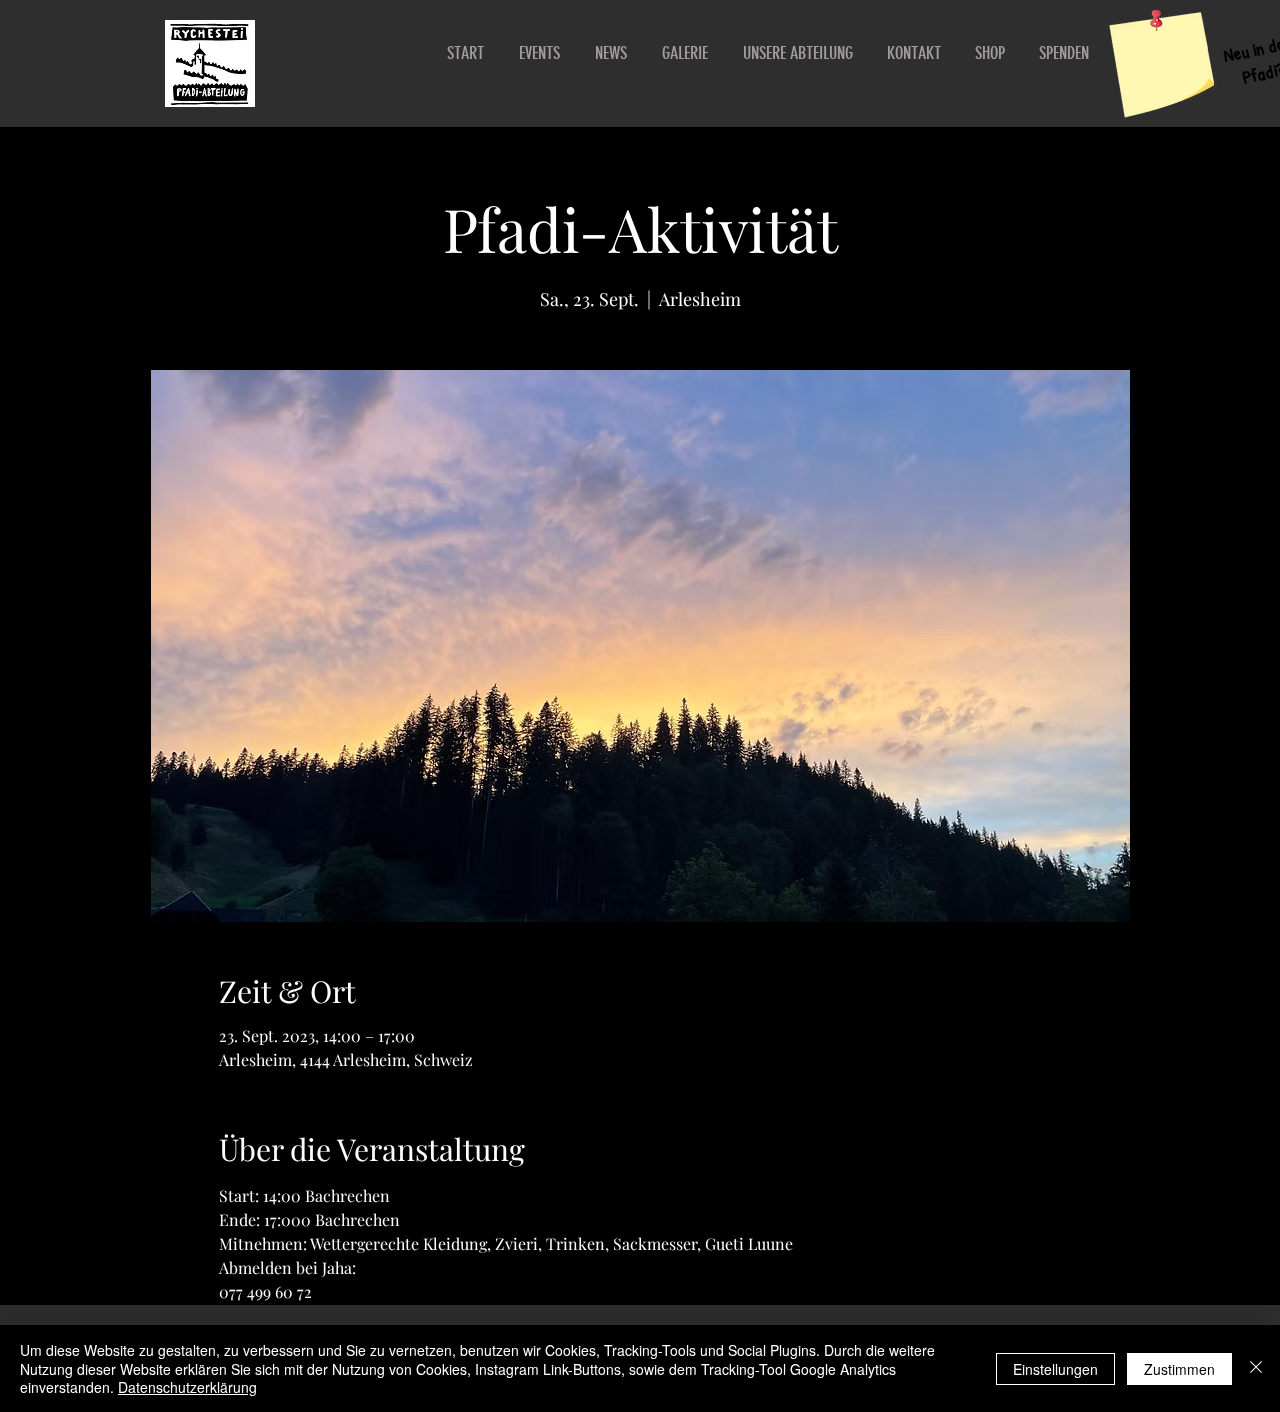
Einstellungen (1055, 1369)
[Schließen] (1256, 1368)
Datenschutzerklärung (187, 1387)
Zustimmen (1179, 1369)
